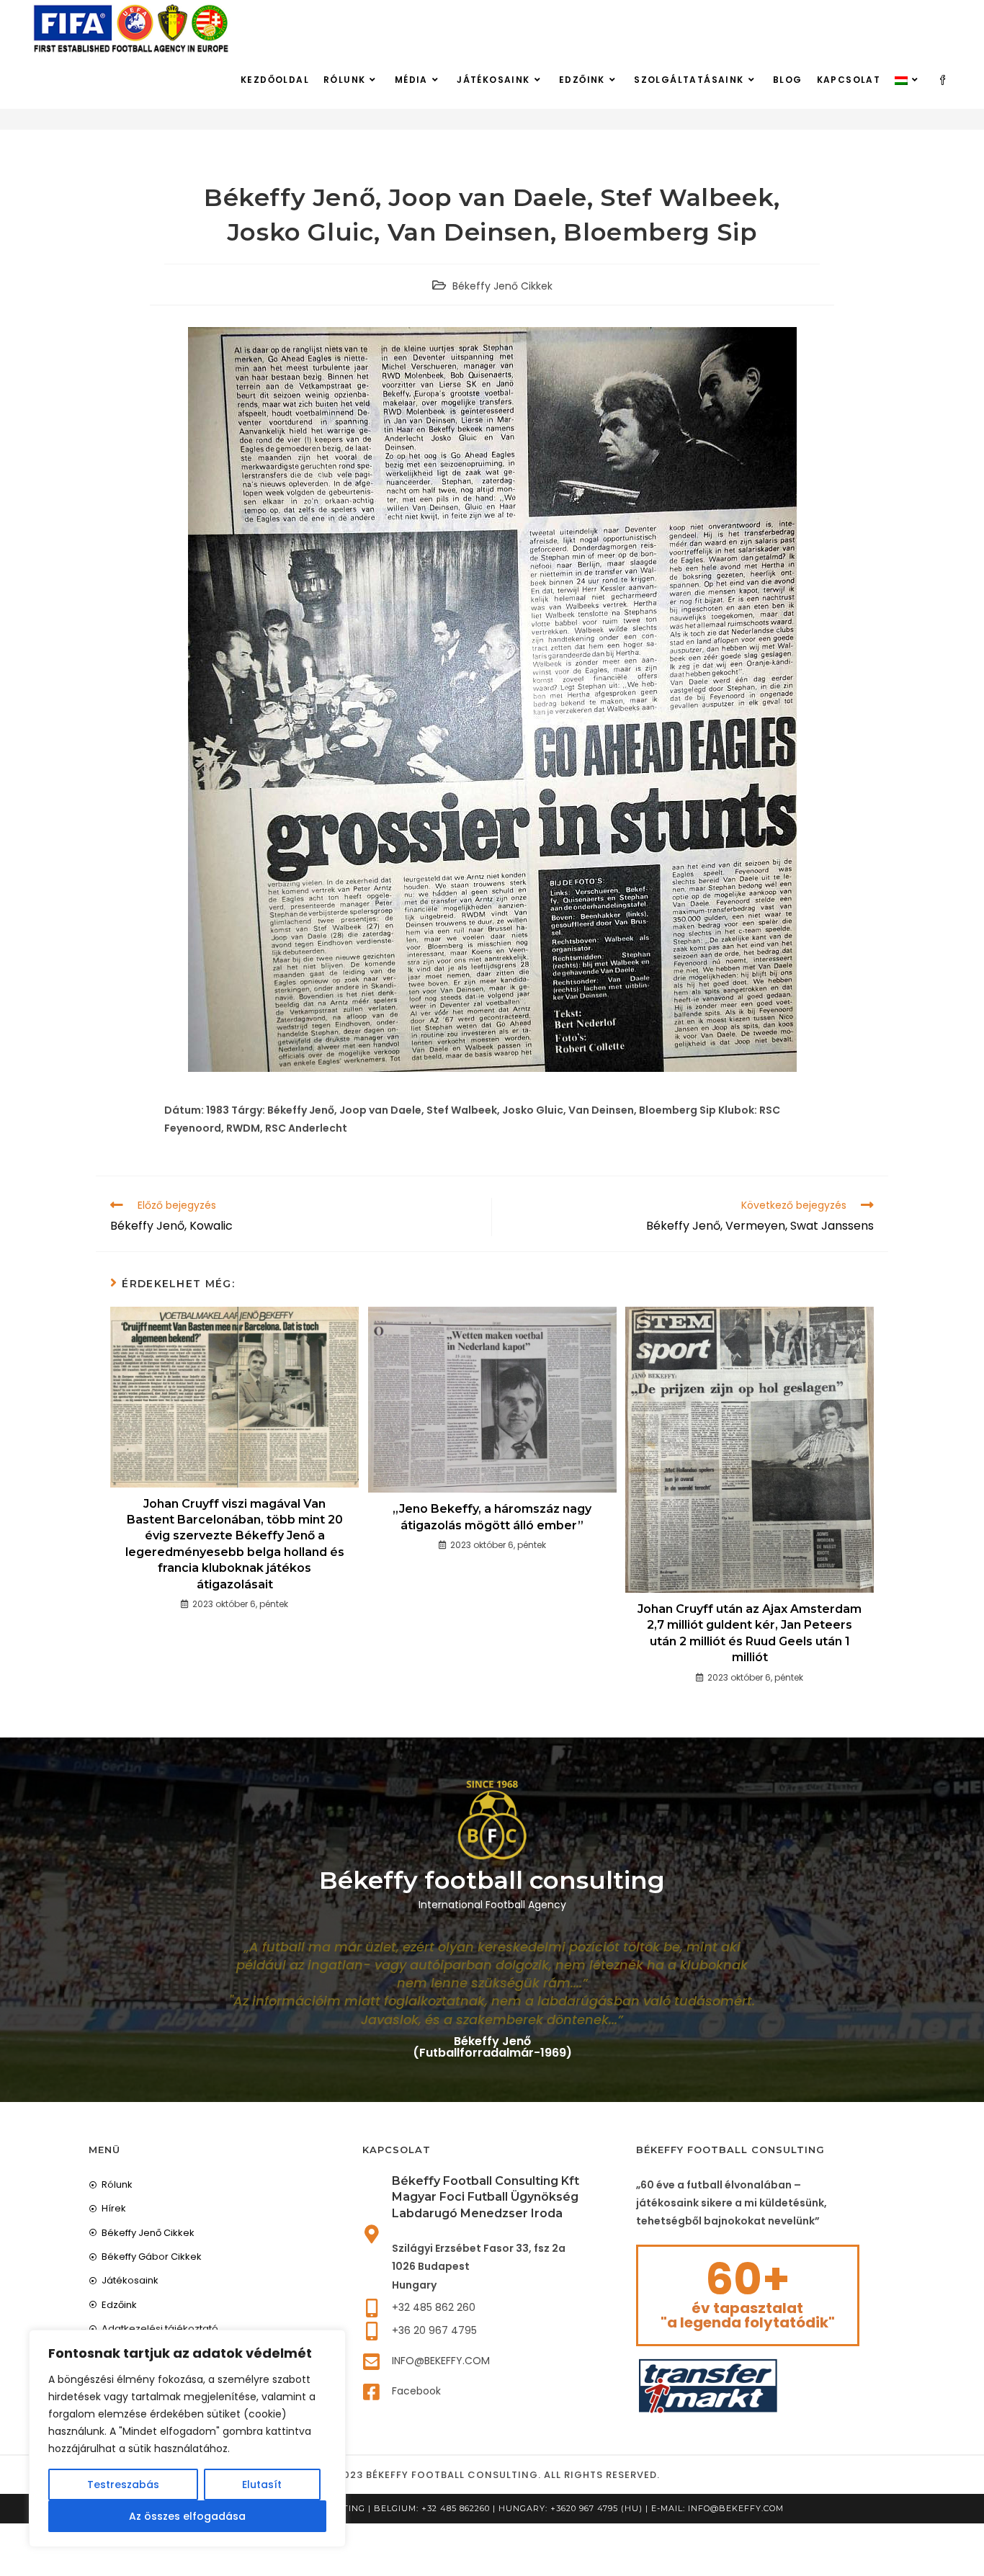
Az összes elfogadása (187, 2516)
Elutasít (262, 2485)
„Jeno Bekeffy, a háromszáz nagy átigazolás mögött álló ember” (492, 1517)
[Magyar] (908, 80)
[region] (187, 2438)
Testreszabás (123, 2485)
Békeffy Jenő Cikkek (502, 286)
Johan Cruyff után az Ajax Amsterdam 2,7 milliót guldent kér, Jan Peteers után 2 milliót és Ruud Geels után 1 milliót (750, 1633)
